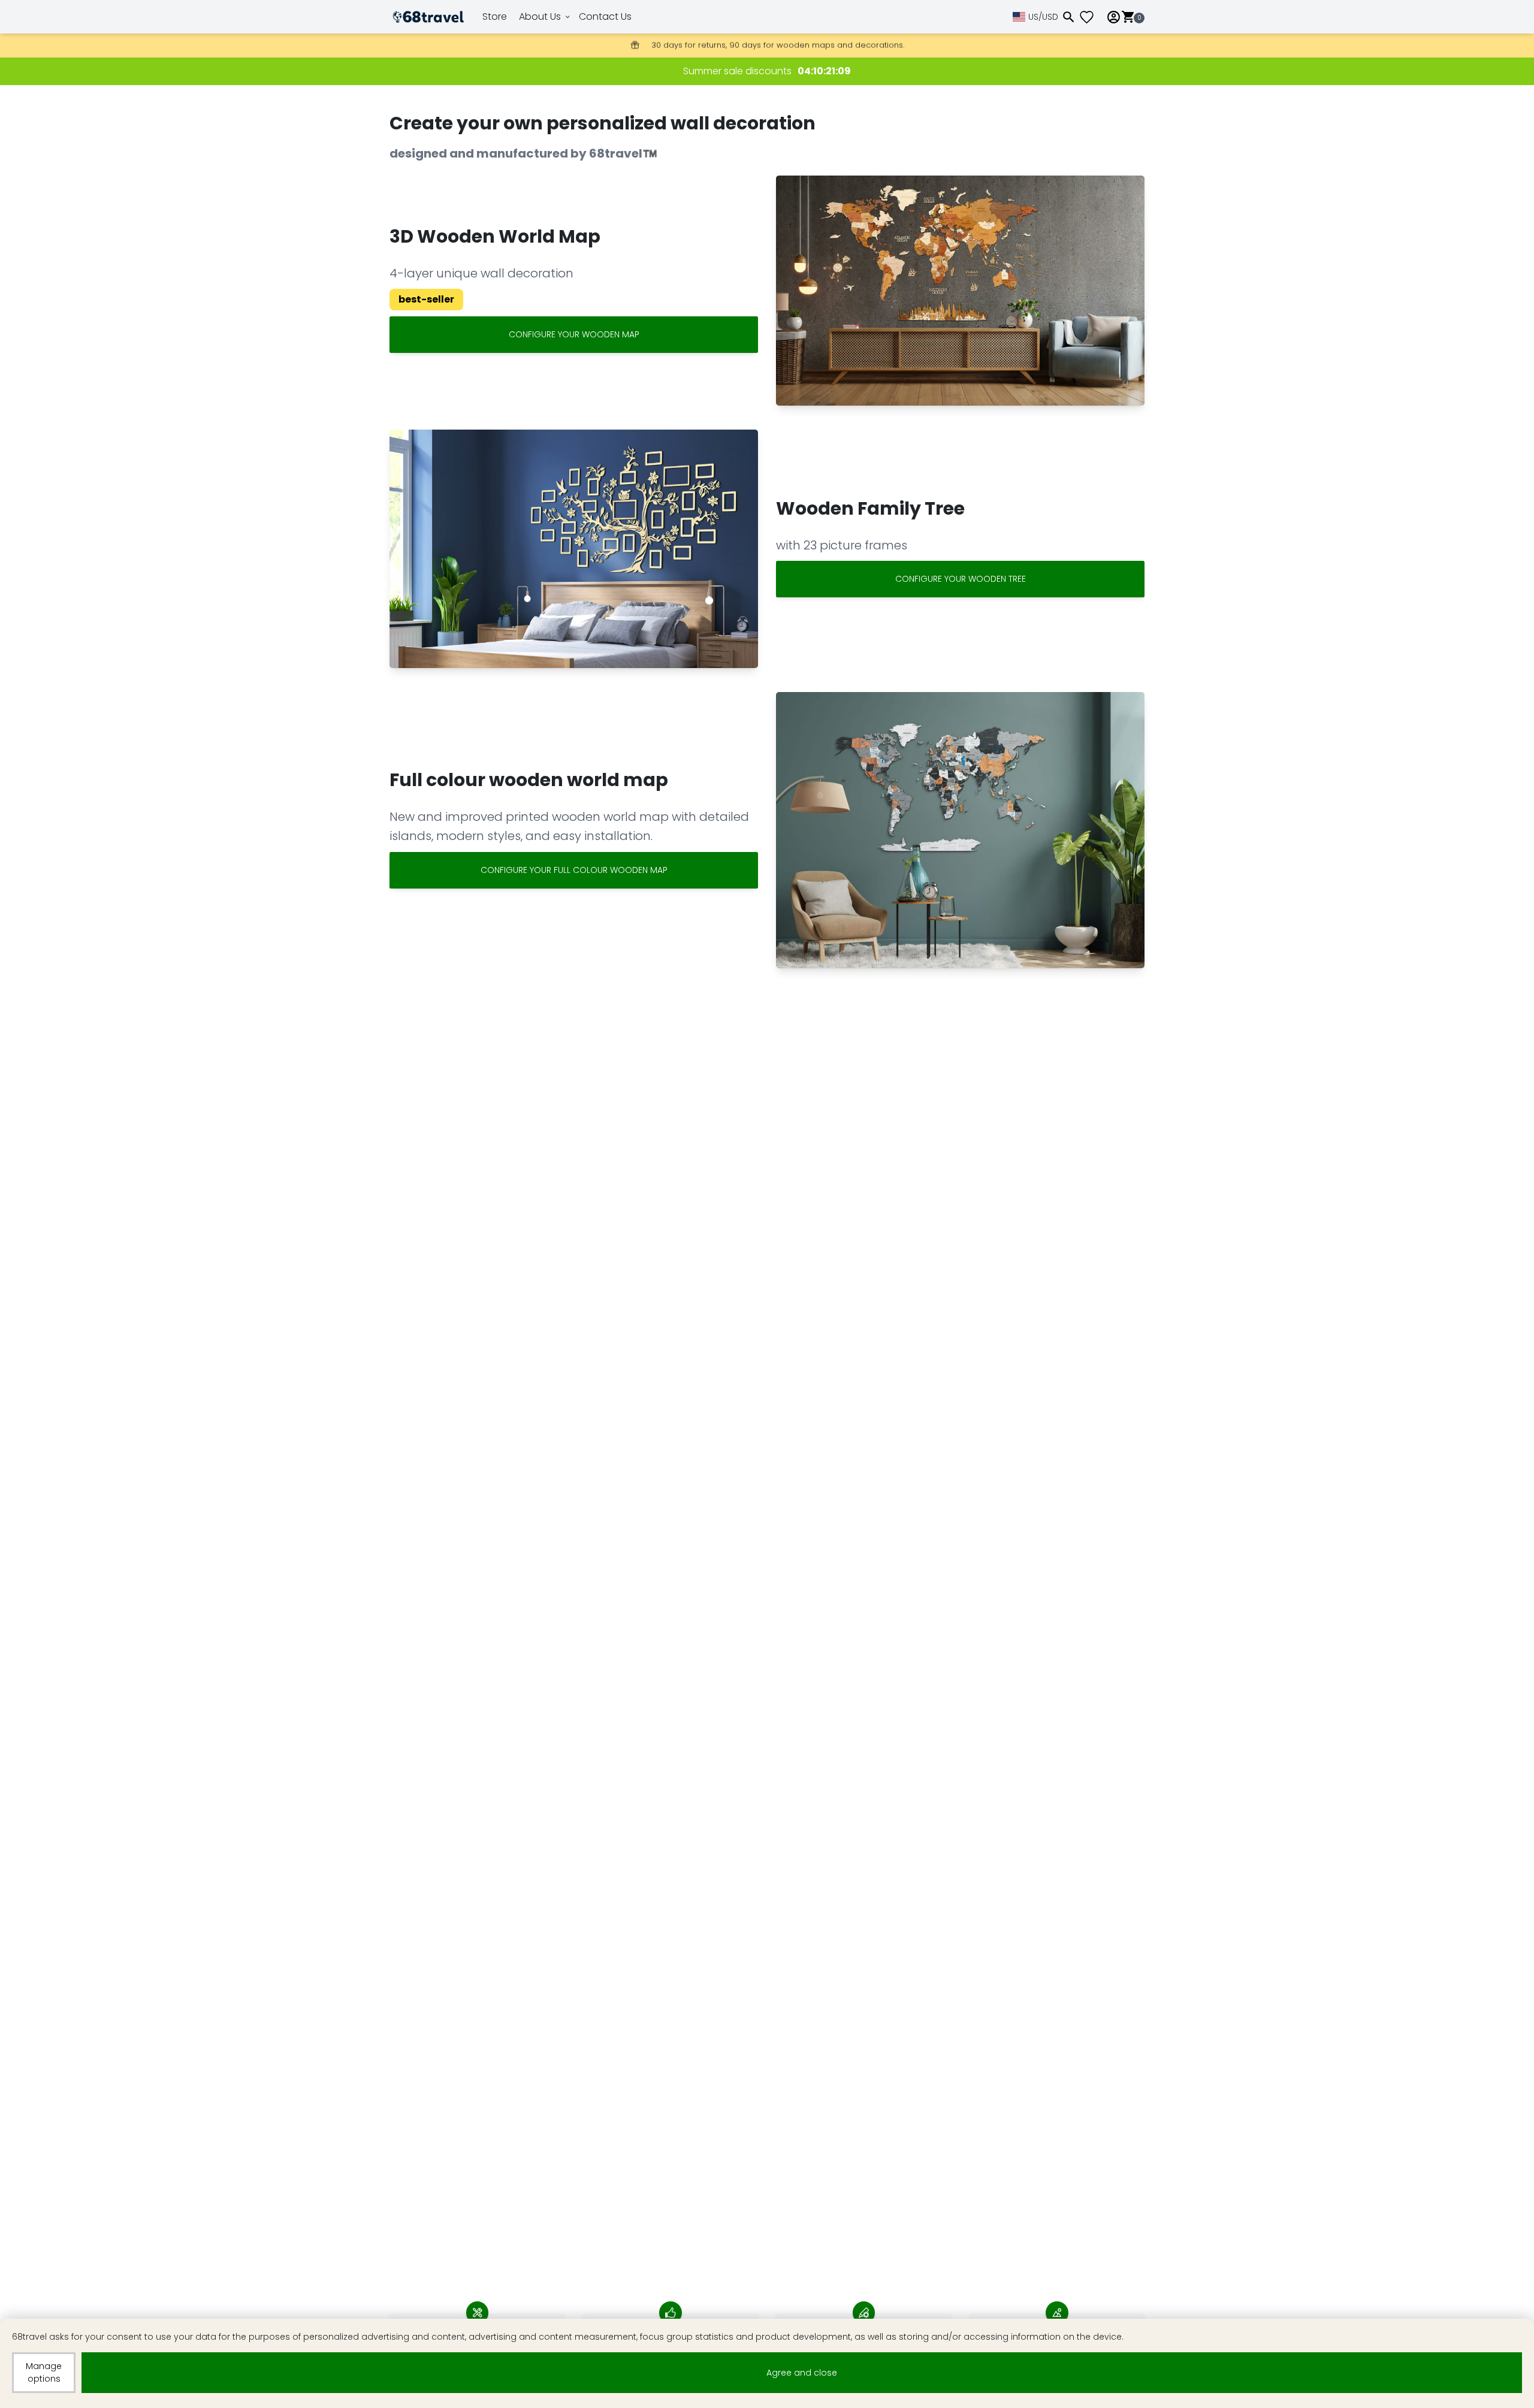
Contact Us (605, 16)
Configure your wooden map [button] (574, 334)
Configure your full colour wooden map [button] (574, 870)
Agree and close (802, 2373)
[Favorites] (1091, 17)
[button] (960, 291)
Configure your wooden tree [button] (961, 579)
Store (495, 16)
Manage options (44, 2372)
